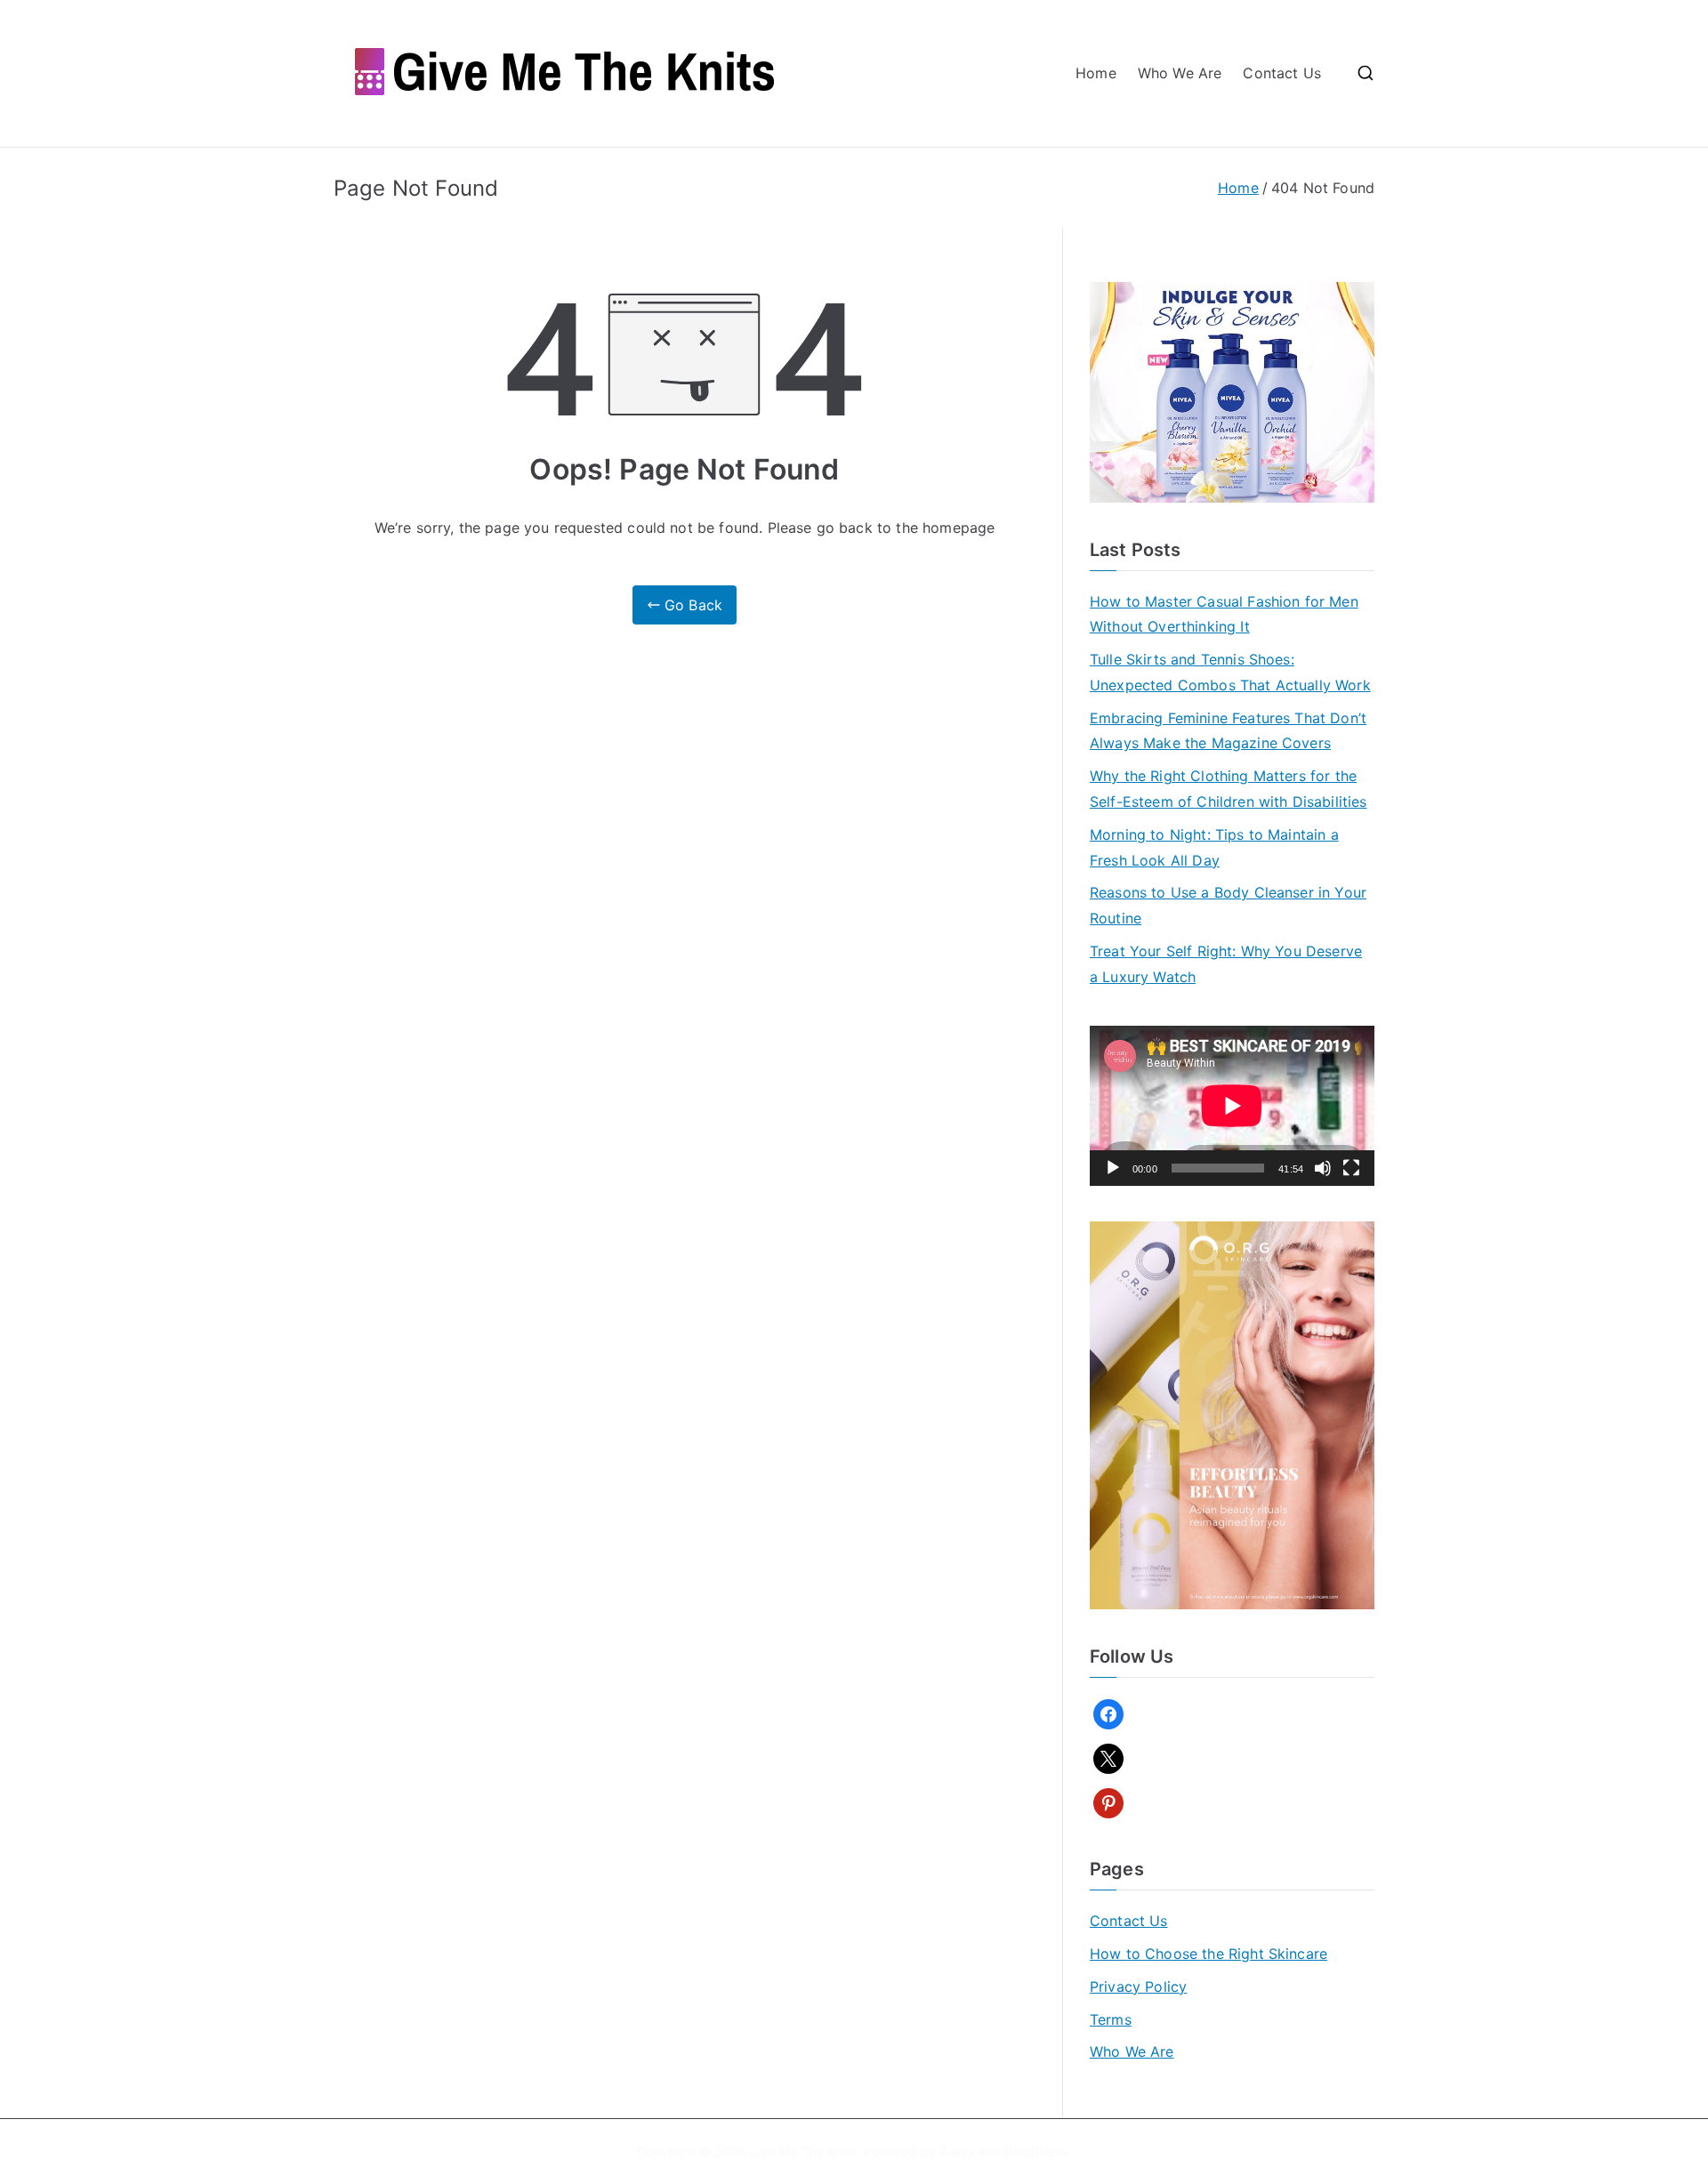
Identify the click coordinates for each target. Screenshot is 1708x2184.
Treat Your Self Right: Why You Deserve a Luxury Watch (1226, 964)
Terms (1111, 2019)
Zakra (957, 2152)
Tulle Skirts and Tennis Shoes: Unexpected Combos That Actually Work (1230, 672)
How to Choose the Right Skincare (1208, 1954)
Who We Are (1180, 73)
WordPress (1036, 2152)
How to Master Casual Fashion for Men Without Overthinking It (1224, 614)
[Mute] (1323, 1168)
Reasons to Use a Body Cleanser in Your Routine (1228, 905)
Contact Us (1282, 73)
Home (1096, 73)
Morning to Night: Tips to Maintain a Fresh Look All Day (1214, 847)
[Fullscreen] (1351, 1168)
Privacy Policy (1138, 1987)
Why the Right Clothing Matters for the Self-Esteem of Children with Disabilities (1229, 789)
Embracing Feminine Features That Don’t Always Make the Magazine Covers (1228, 731)
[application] (1232, 1106)
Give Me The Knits (803, 2152)
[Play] (1113, 1168)
